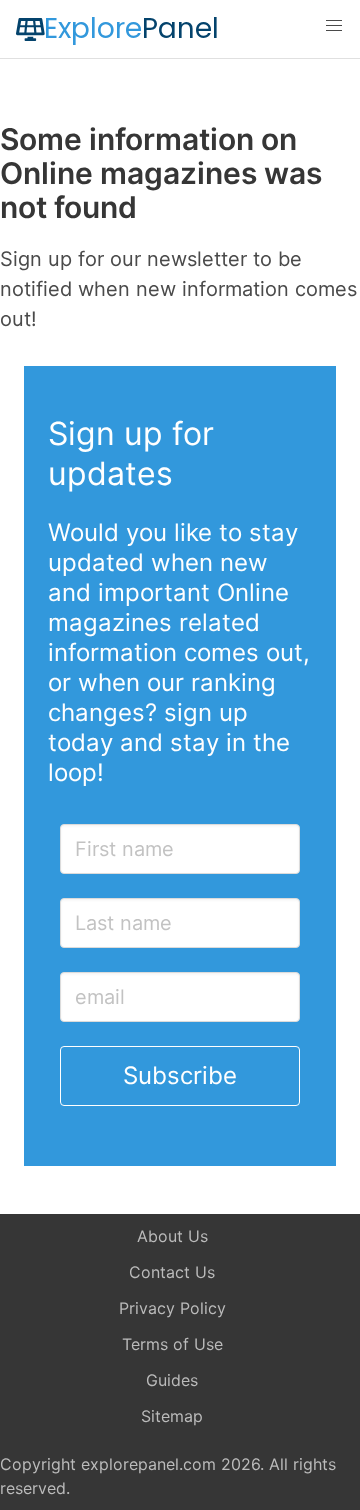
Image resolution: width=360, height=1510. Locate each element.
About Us (172, 1236)
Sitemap (172, 1416)
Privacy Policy (172, 1308)
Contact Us (172, 1272)
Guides (172, 1380)
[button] (334, 26)
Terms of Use (172, 1344)
